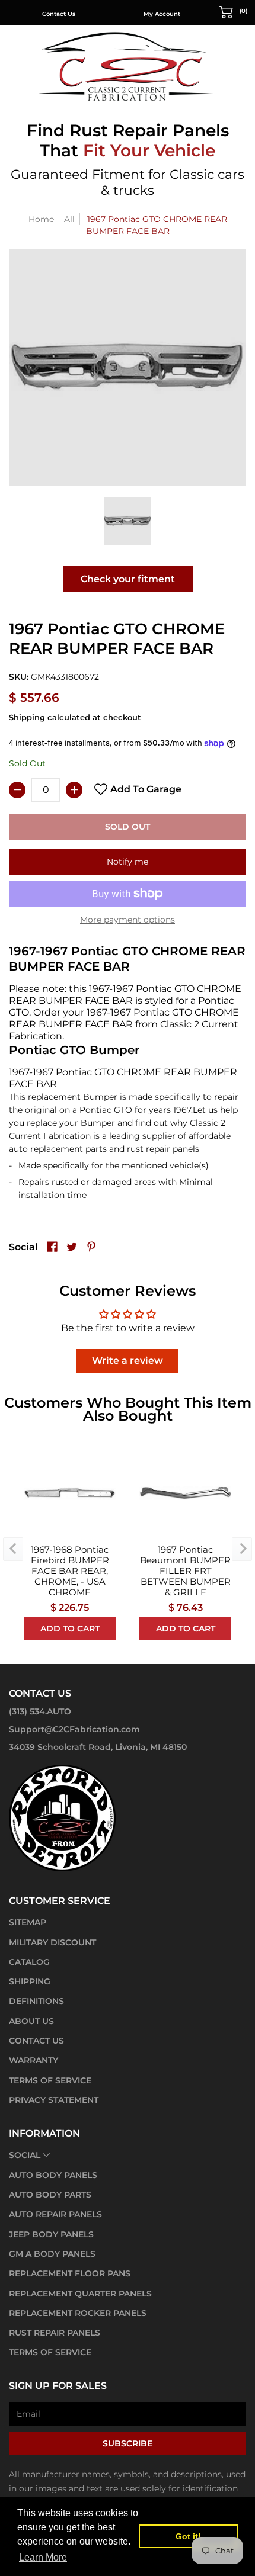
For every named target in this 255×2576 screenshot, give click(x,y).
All (69, 219)
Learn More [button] (43, 2557)
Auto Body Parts (50, 2195)
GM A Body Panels (52, 2254)
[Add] (74, 790)
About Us (31, 2021)
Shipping (27, 717)
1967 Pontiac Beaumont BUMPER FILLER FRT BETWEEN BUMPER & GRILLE (185, 1571)
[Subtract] (17, 790)
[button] (234, 11)
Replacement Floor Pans (70, 2273)
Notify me (128, 862)
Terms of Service (50, 2080)
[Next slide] (242, 1549)
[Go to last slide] (13, 1549)
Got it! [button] (188, 2536)
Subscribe (128, 2443)
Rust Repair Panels (55, 2333)
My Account (162, 14)
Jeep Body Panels (51, 2234)
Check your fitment (128, 579)
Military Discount (52, 1942)
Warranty (34, 2060)
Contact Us (59, 14)
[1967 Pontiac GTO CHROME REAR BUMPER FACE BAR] (128, 521)
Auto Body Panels (53, 2175)
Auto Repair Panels (55, 2214)
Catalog (29, 1962)
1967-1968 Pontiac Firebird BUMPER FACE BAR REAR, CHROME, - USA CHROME (70, 1571)
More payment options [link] (128, 920)
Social (25, 2155)
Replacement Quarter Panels (80, 2294)
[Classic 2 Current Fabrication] (128, 66)
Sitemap (28, 1922)
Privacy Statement (54, 2100)
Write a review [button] (128, 1361)
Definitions (36, 2001)
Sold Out (128, 827)
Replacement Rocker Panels (78, 2313)
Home (41, 219)
